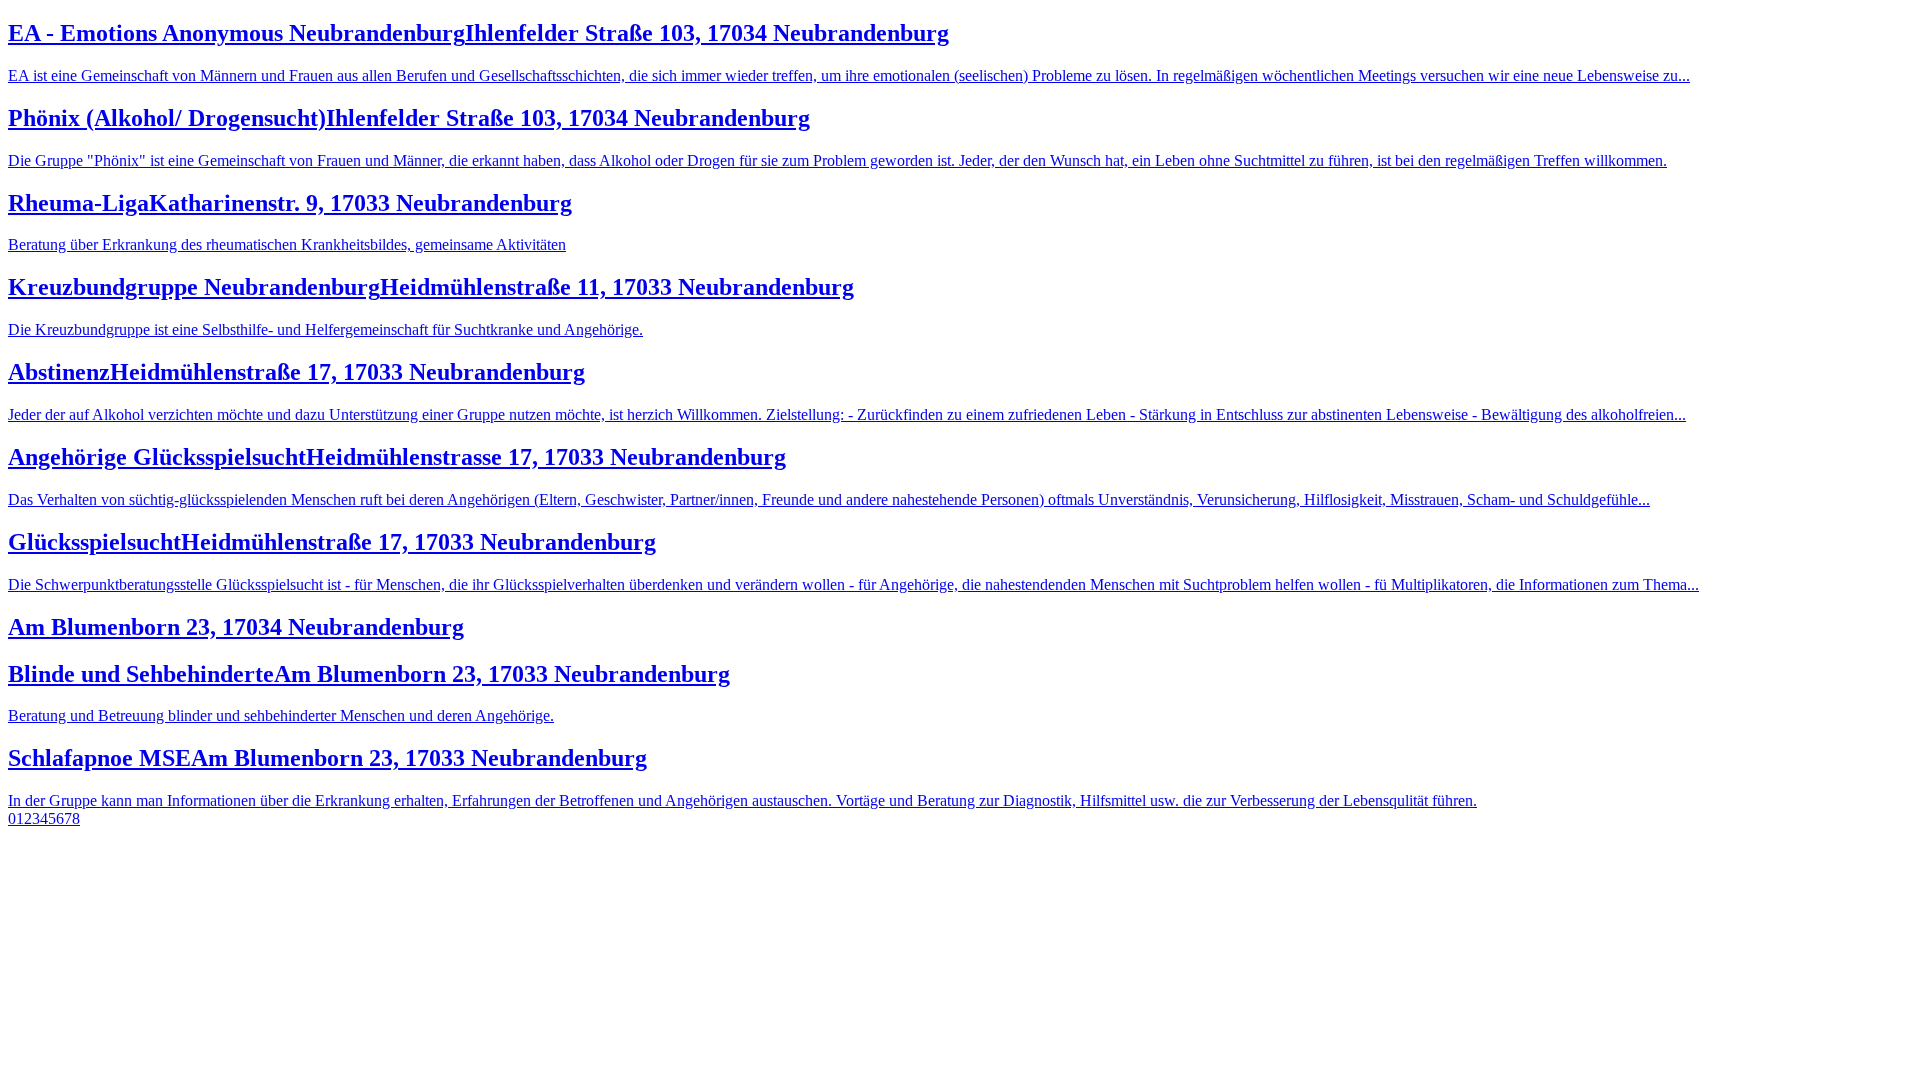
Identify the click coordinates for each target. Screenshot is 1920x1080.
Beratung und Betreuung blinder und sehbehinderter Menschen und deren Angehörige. (281, 715)
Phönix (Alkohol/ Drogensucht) (409, 118)
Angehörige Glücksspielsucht (397, 457)
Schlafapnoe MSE (327, 758)
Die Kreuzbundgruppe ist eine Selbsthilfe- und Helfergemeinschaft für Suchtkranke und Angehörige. (325, 329)
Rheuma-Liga (290, 203)
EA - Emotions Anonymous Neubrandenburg (478, 33)
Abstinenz (296, 372)
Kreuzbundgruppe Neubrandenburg (431, 287)
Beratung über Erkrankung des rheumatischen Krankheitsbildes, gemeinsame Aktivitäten (287, 244)
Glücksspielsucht (332, 542)
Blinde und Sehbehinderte (369, 674)
